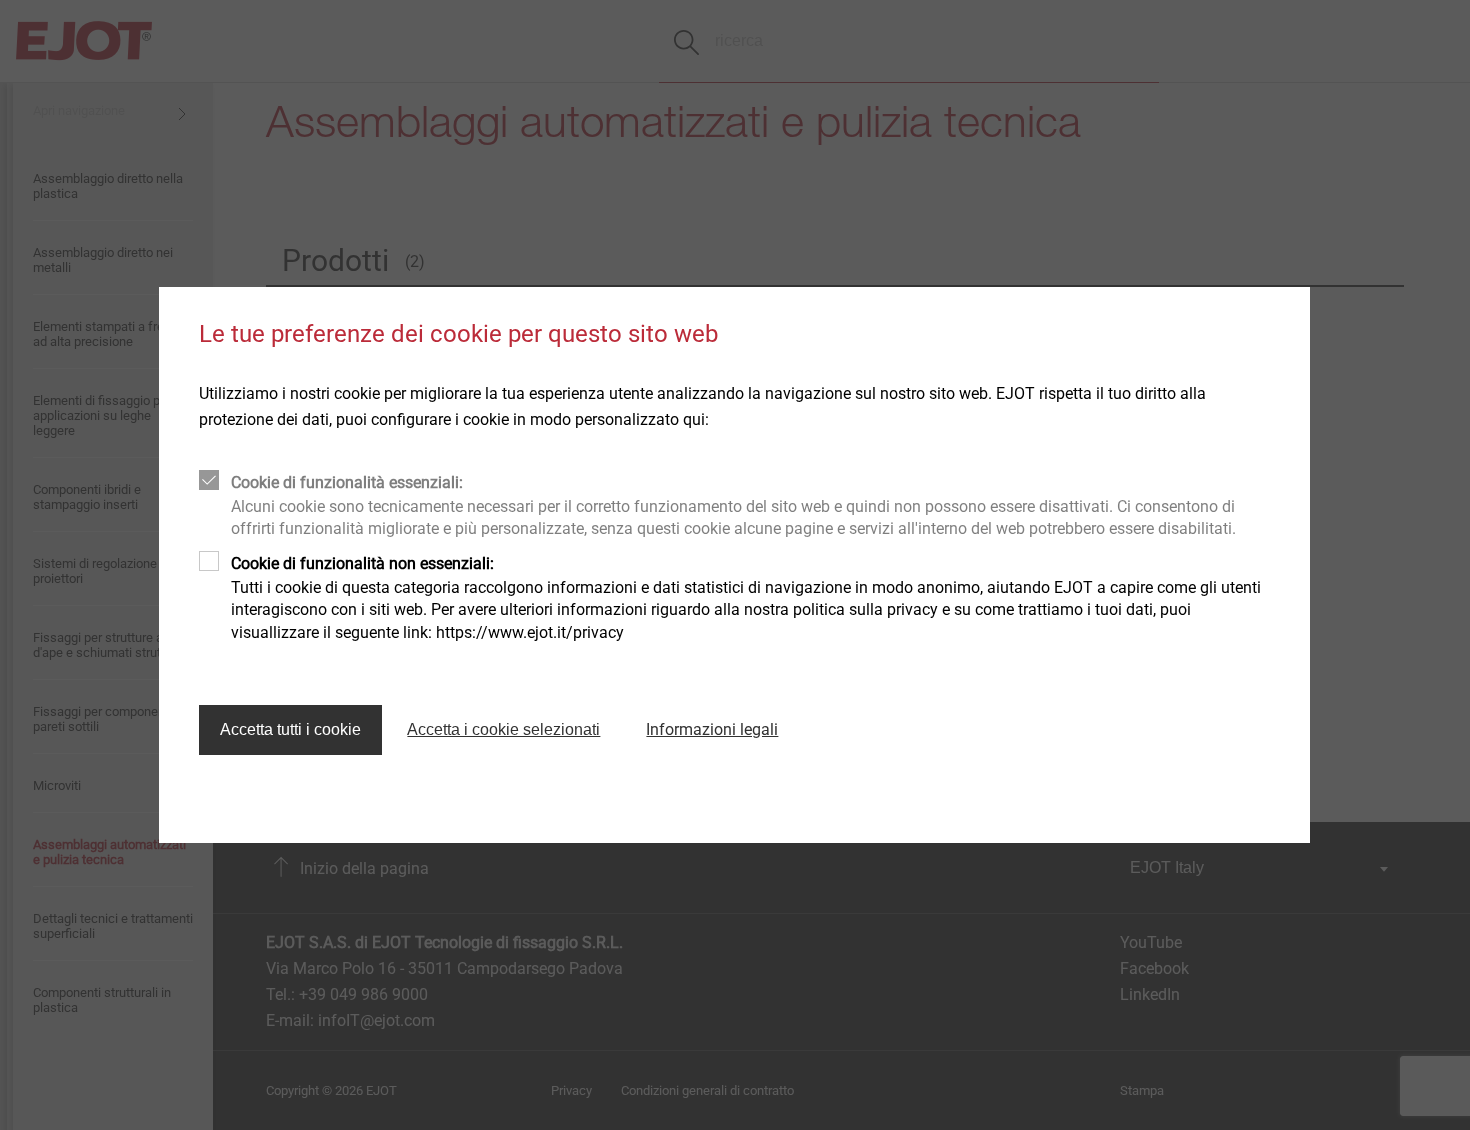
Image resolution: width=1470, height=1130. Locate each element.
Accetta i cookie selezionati (503, 729)
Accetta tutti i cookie (290, 729)
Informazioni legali (712, 729)
